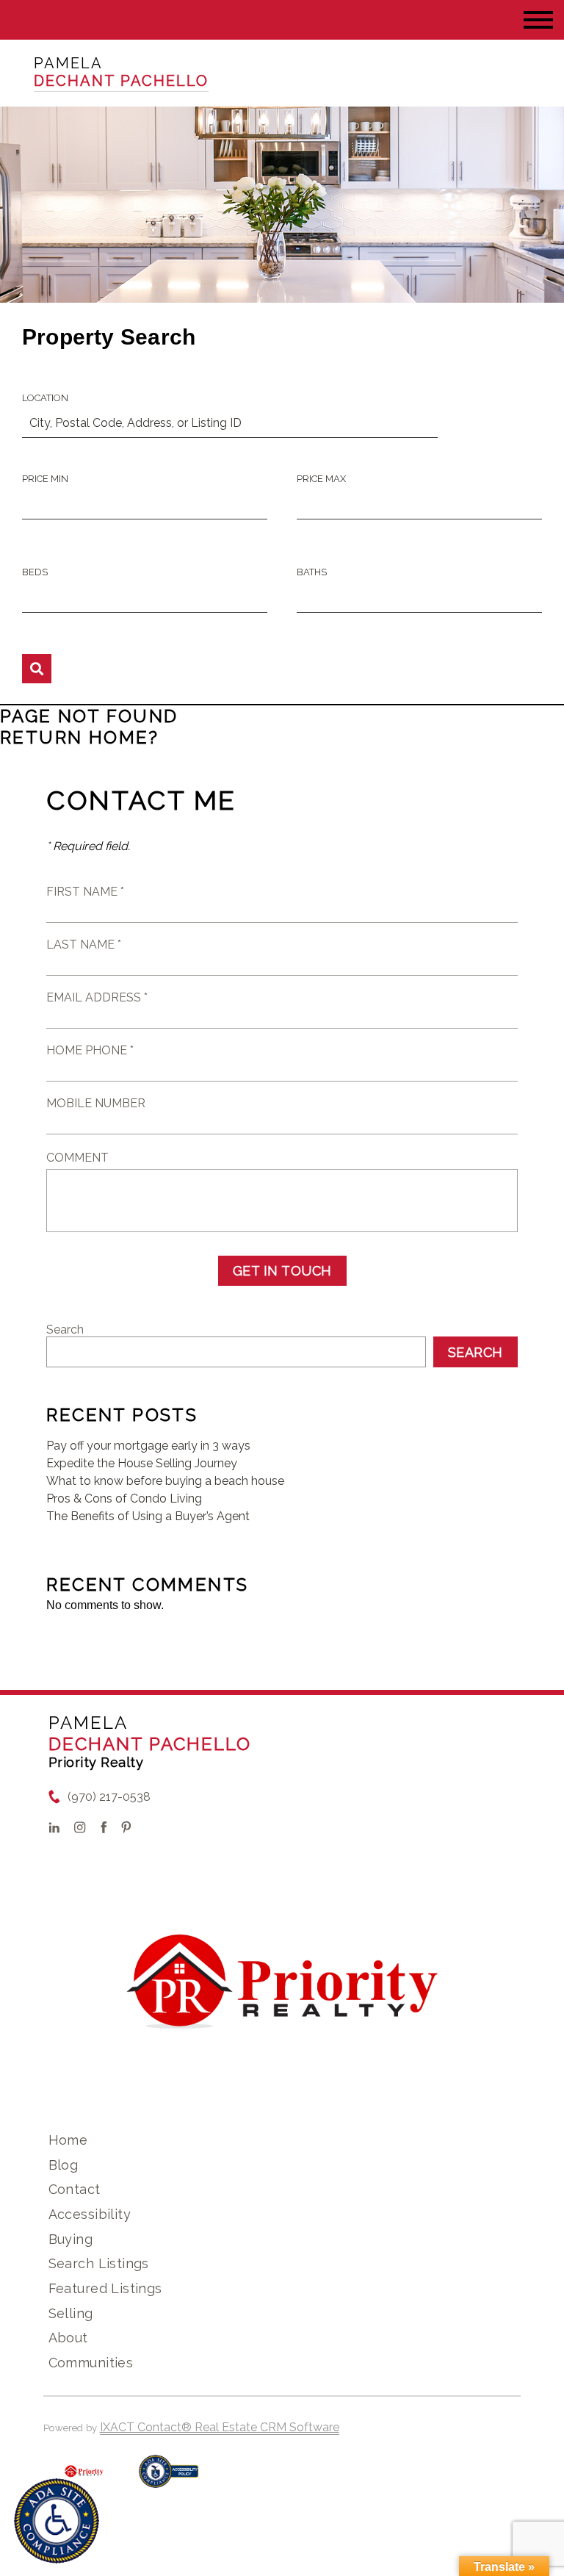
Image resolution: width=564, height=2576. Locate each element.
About (68, 2338)
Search (65, 1330)
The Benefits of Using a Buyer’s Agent (148, 1516)
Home (68, 2140)
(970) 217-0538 (109, 1797)
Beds (35, 572)
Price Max (321, 479)
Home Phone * (90, 1050)
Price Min (45, 479)
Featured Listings (105, 2288)
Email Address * (97, 997)
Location (45, 398)
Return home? (80, 737)
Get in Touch (282, 1271)
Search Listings (99, 2263)
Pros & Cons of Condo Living (124, 1499)
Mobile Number (96, 1103)
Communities (91, 2363)
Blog (64, 2165)
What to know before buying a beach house (165, 1481)
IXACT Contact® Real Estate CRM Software (220, 2427)
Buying (71, 2239)
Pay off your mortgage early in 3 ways (148, 1446)
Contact (75, 2189)
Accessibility (90, 2214)
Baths (312, 572)
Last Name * (84, 945)
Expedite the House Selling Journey (142, 1463)
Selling (71, 2313)
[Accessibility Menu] (57, 2521)
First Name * (85, 892)
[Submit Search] (37, 669)
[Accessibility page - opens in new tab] (169, 2479)
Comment (77, 1158)
